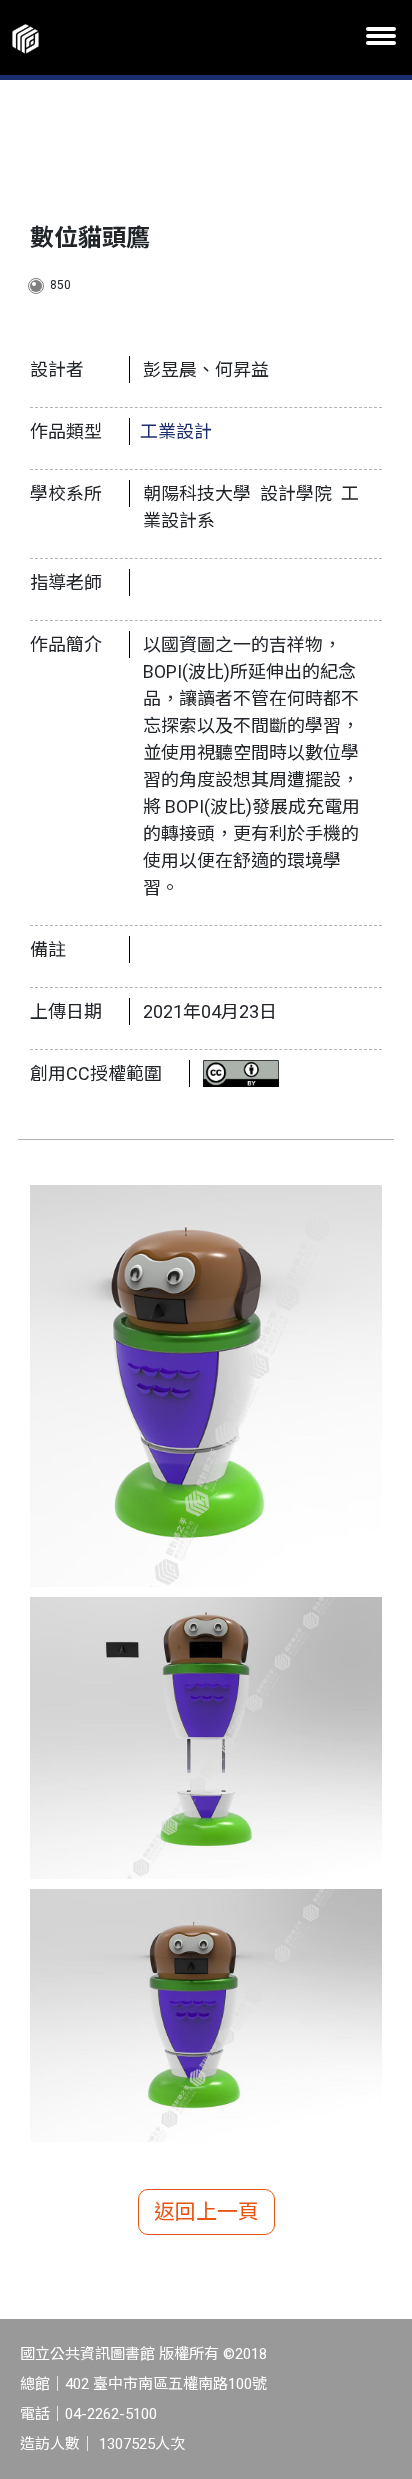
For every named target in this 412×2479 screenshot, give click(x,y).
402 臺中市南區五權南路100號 (166, 2384)
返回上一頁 (206, 2212)
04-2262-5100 (111, 2414)
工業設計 (176, 431)
